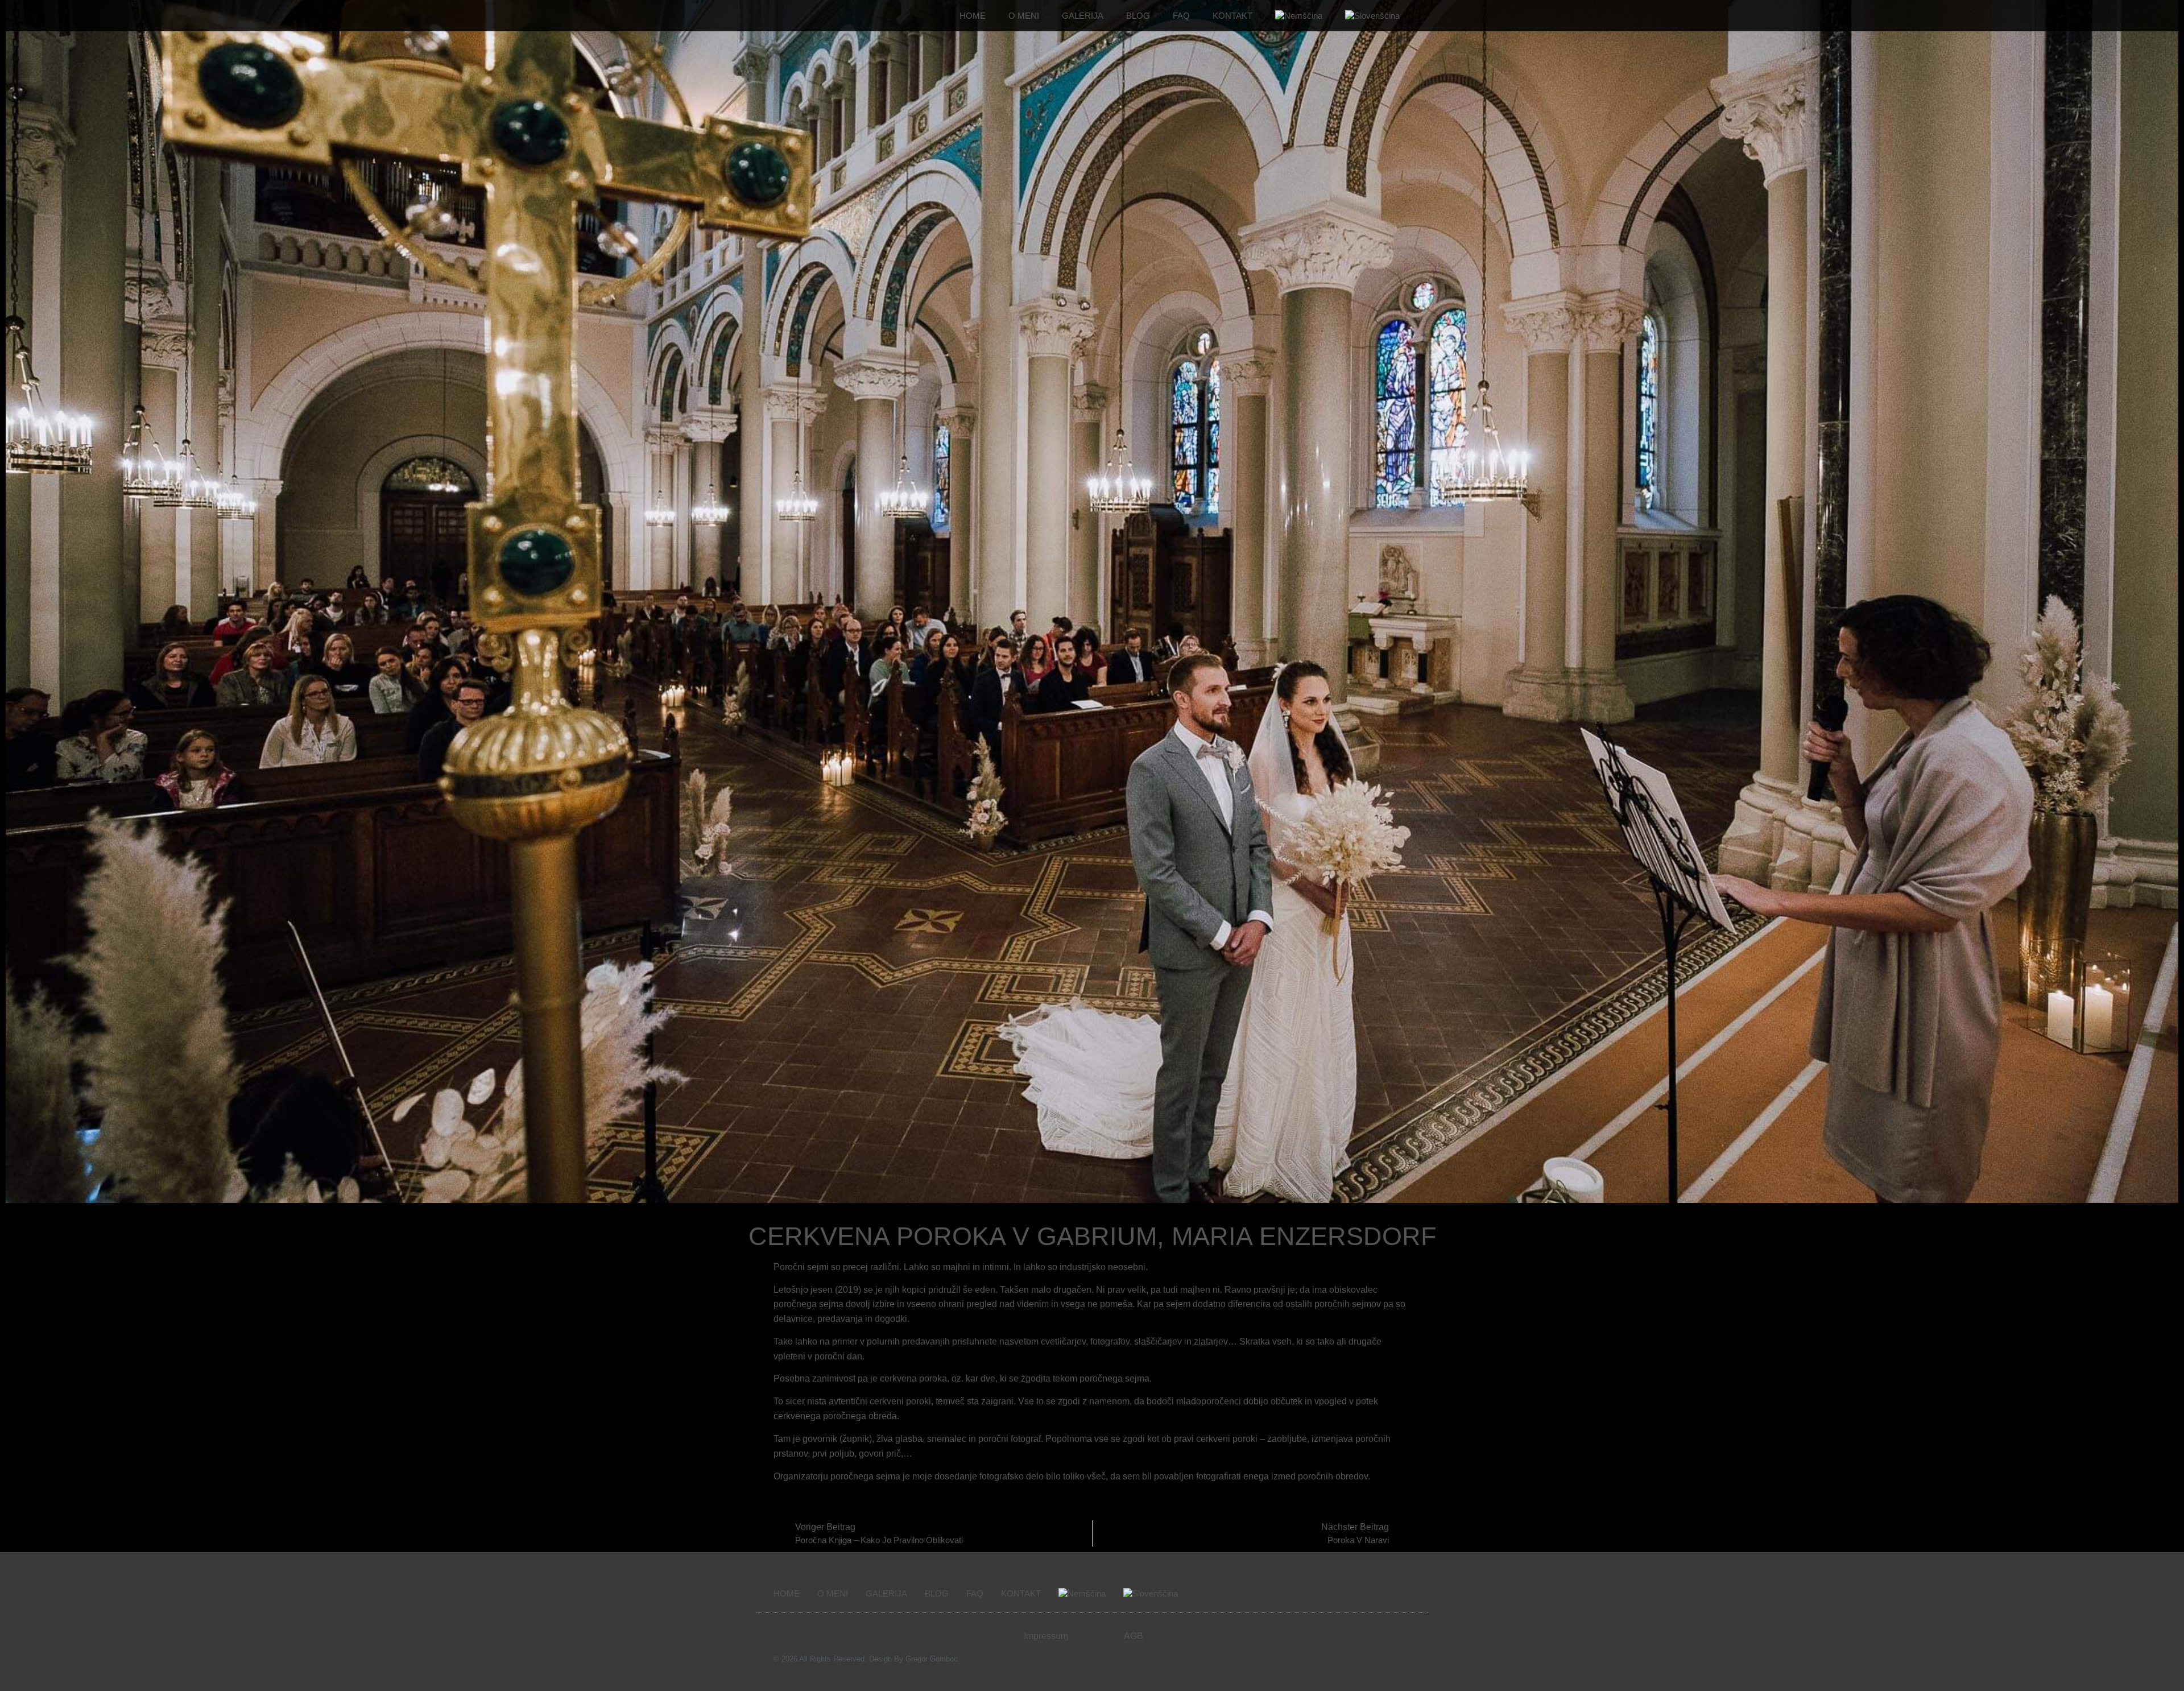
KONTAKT (1232, 16)
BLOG (1138, 16)
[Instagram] (1398, 1594)
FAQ (1181, 16)
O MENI (1024, 16)
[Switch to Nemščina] (1299, 16)
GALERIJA (1083, 16)
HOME (973, 16)
